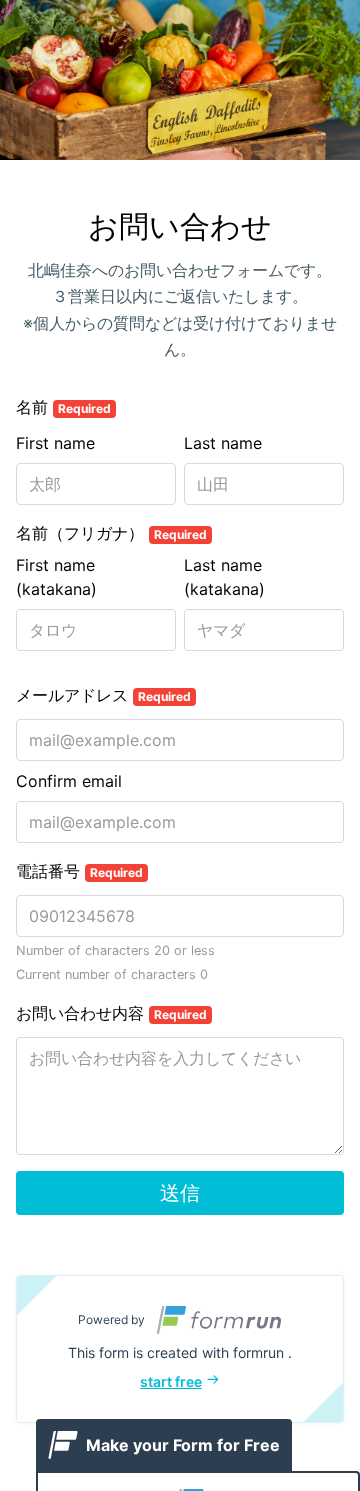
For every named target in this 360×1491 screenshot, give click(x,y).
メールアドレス (103, 695)
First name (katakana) (56, 577)
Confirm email (69, 781)
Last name (223, 443)
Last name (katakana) (224, 577)
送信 (180, 1193)
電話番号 (79, 871)
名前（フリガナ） (111, 533)
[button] (180, 1349)
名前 (63, 407)
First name (55, 443)
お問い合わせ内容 (111, 1013)
